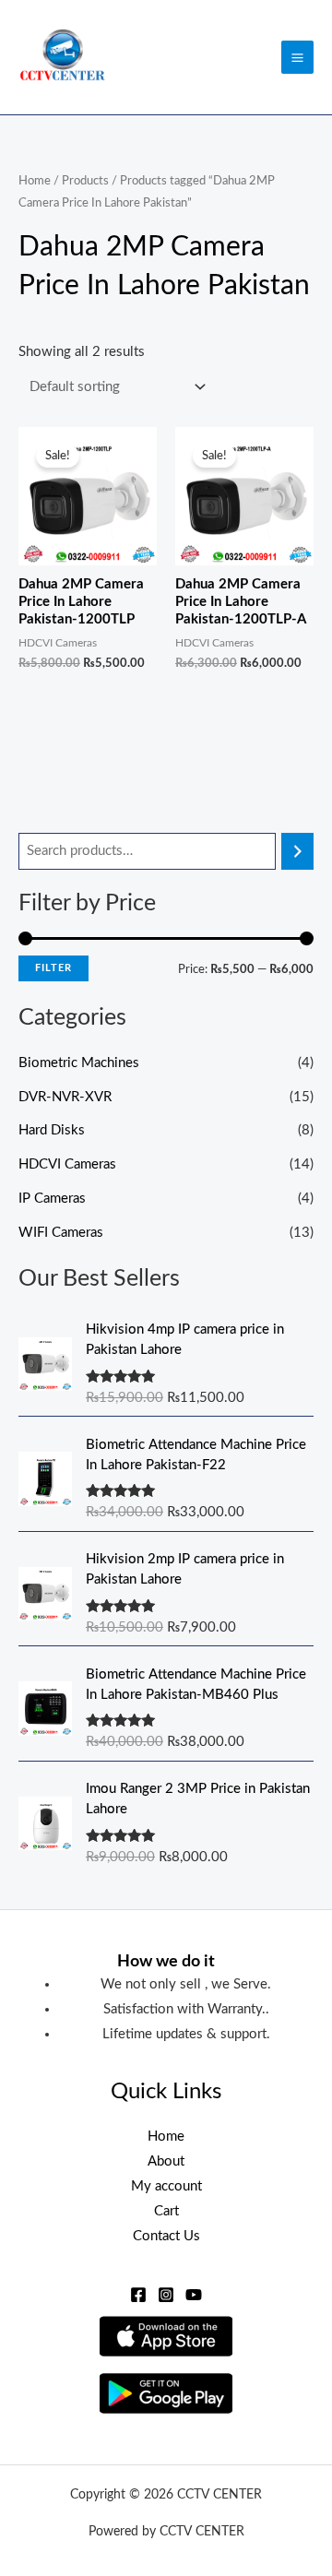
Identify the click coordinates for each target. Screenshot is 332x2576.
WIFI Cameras (61, 1233)
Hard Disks (52, 1130)
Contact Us (166, 2236)
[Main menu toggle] (297, 57)
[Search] (297, 851)
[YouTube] (194, 2295)
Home (35, 181)
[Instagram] (166, 2295)
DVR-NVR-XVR (65, 1097)
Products (85, 181)
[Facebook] (138, 2295)
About (166, 2161)
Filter (53, 968)
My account (166, 2186)
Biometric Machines (79, 1063)
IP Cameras (52, 1199)
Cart (166, 2211)
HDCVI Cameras (67, 1164)
